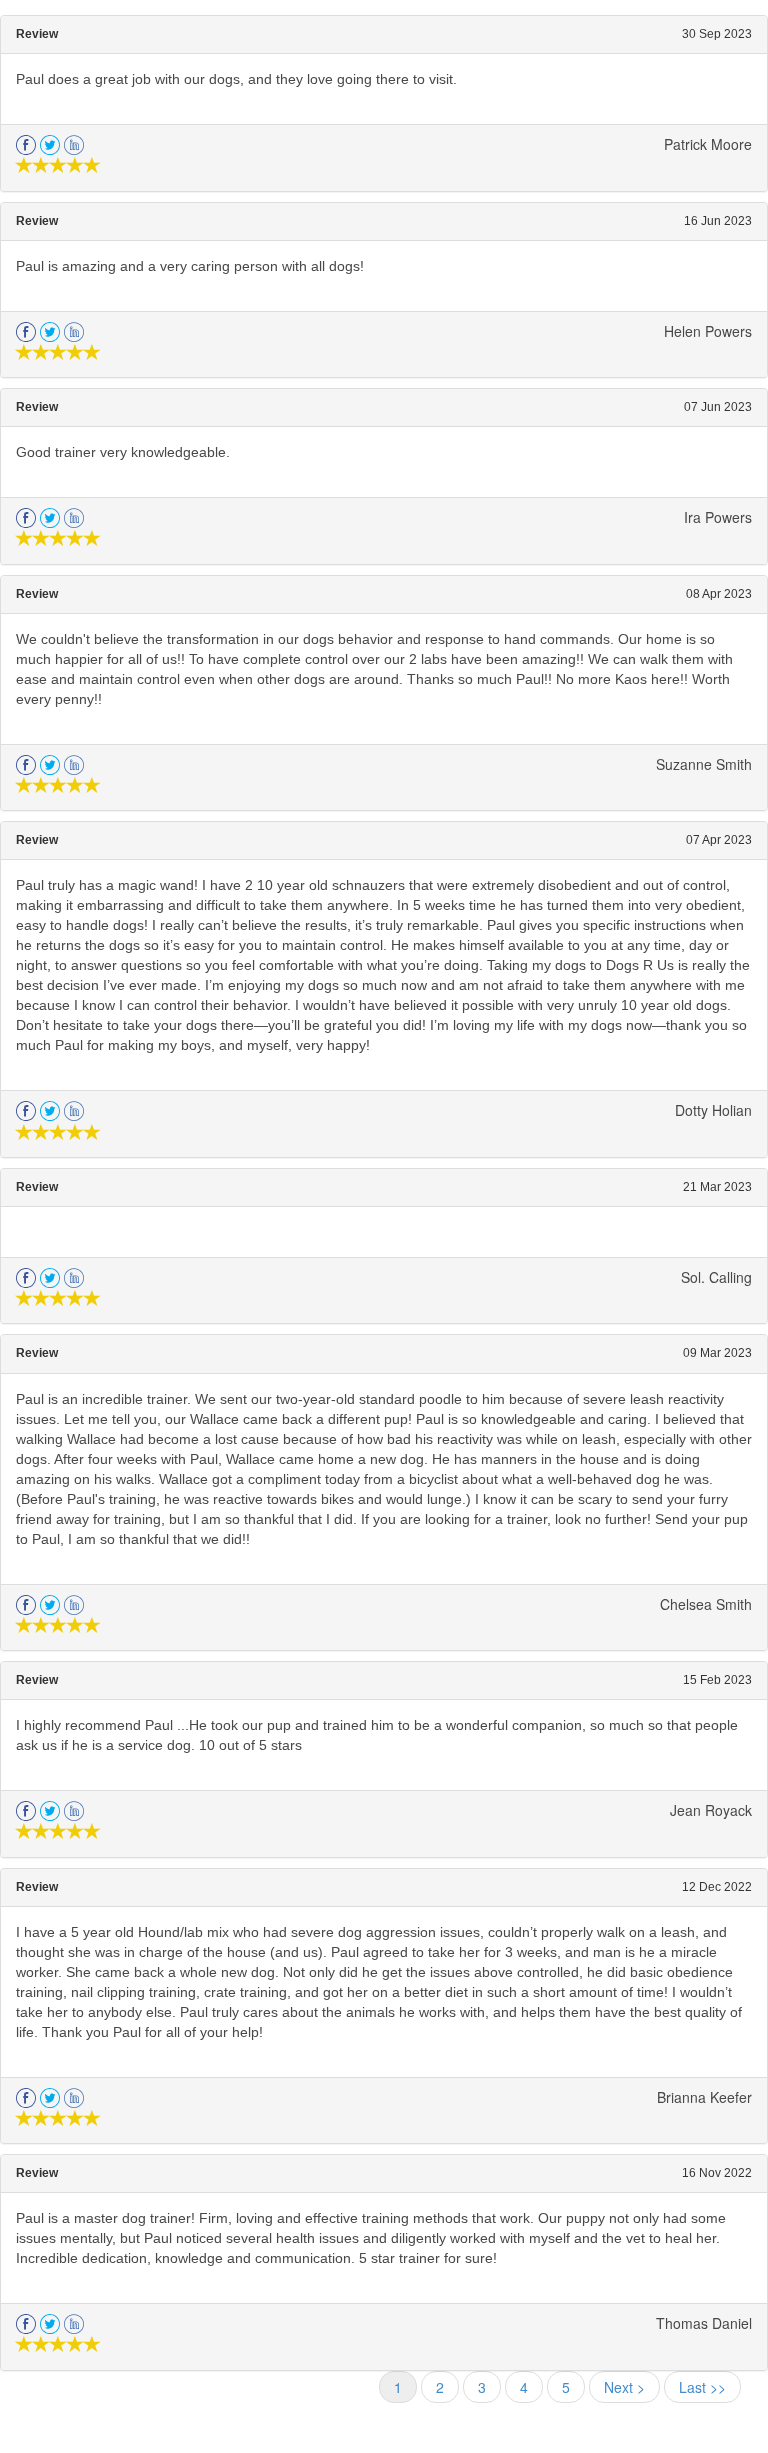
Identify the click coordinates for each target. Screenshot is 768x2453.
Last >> (702, 2387)
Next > (624, 2387)
